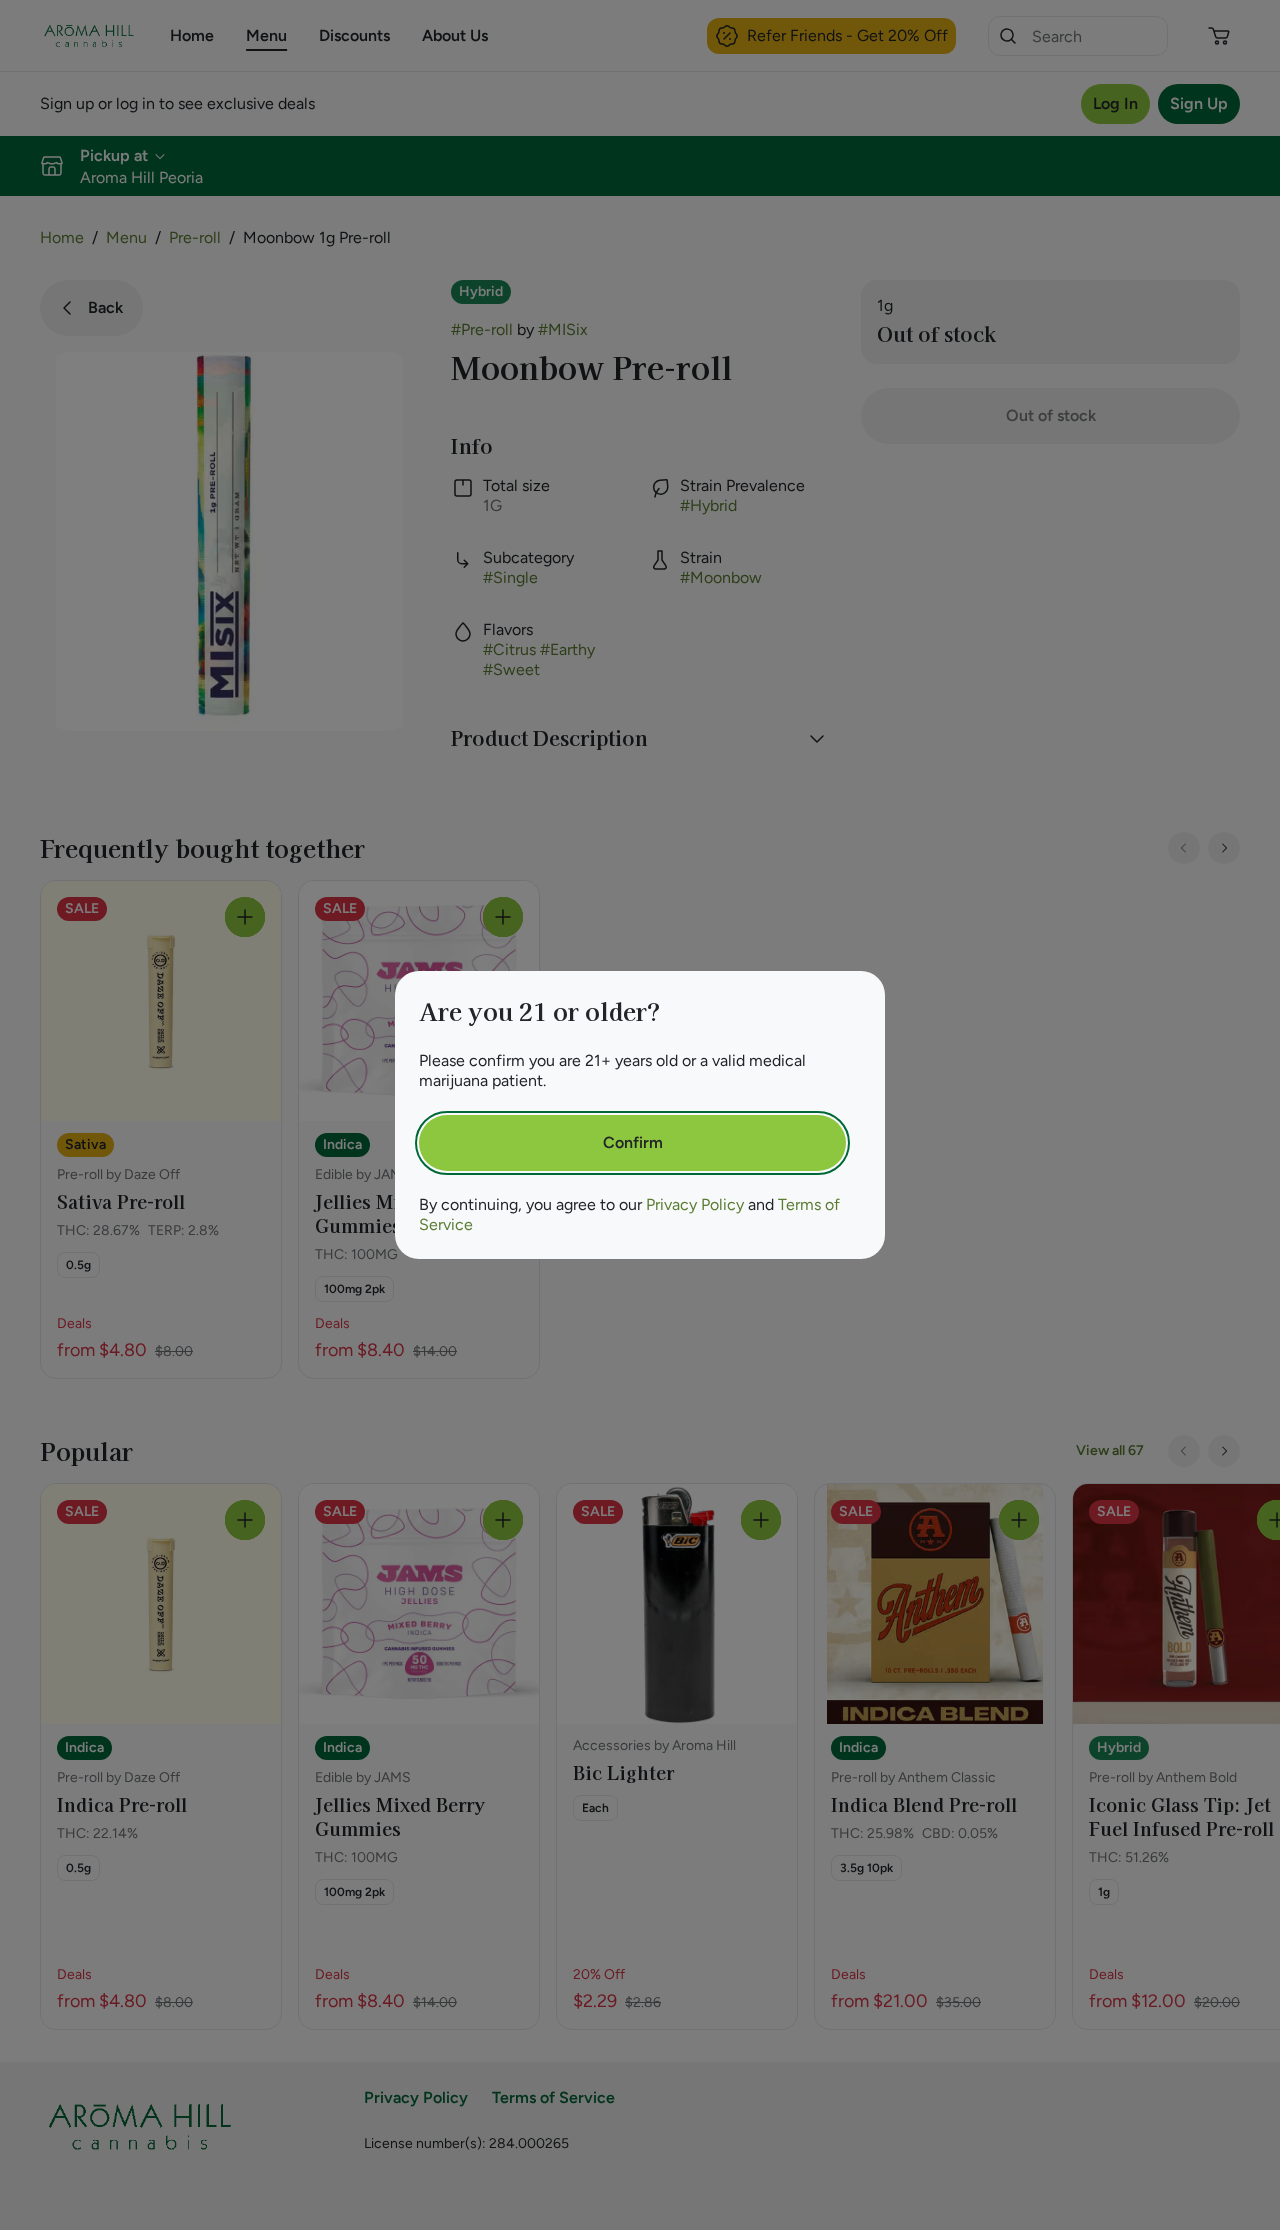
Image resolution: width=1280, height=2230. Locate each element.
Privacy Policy (695, 1204)
